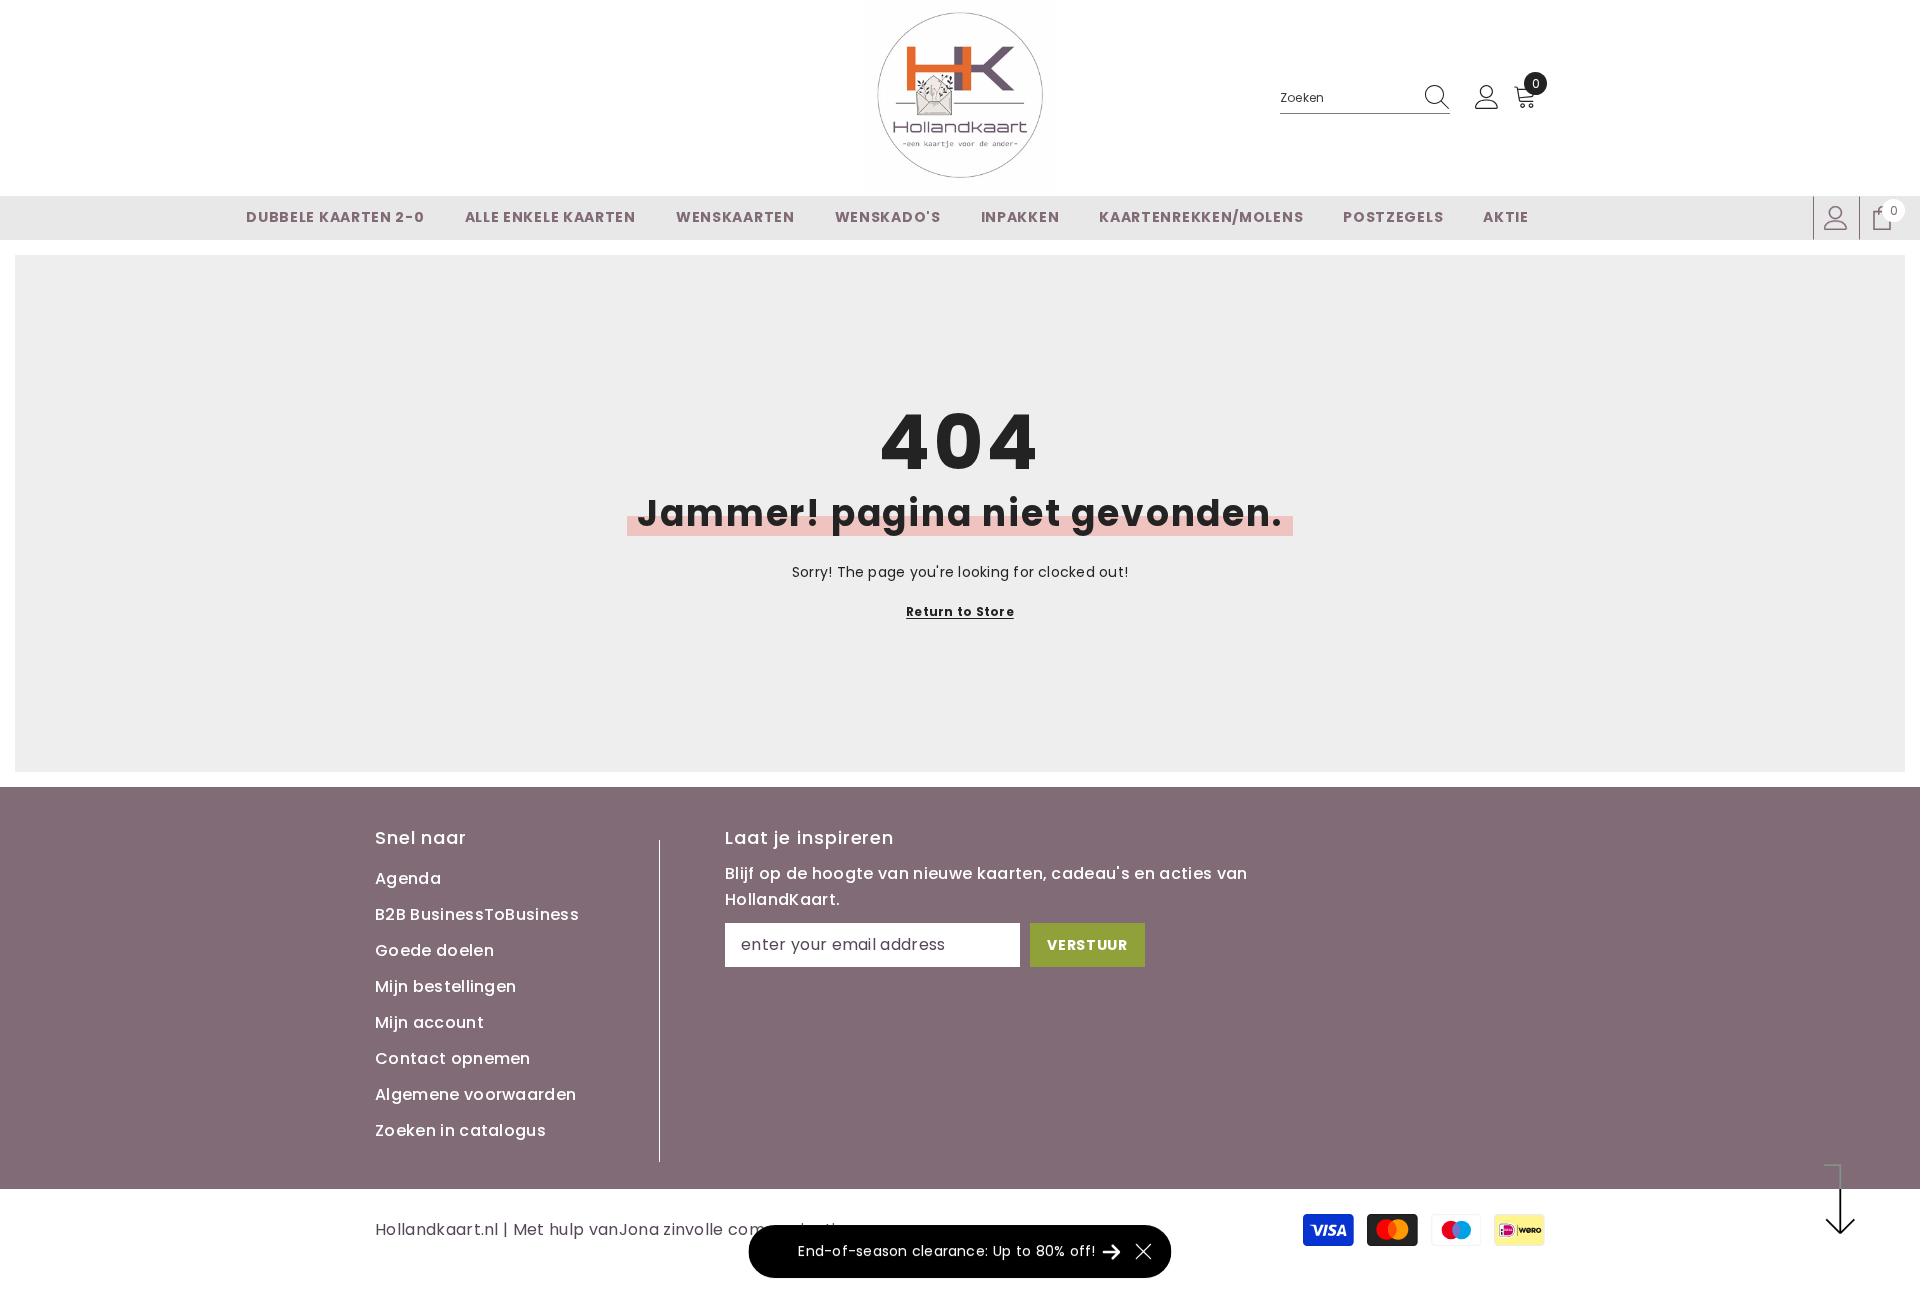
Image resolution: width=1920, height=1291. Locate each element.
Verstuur (1087, 945)
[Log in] (1487, 98)
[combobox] (1346, 98)
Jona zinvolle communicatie (732, 1229)
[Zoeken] (1365, 98)
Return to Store (960, 611)
